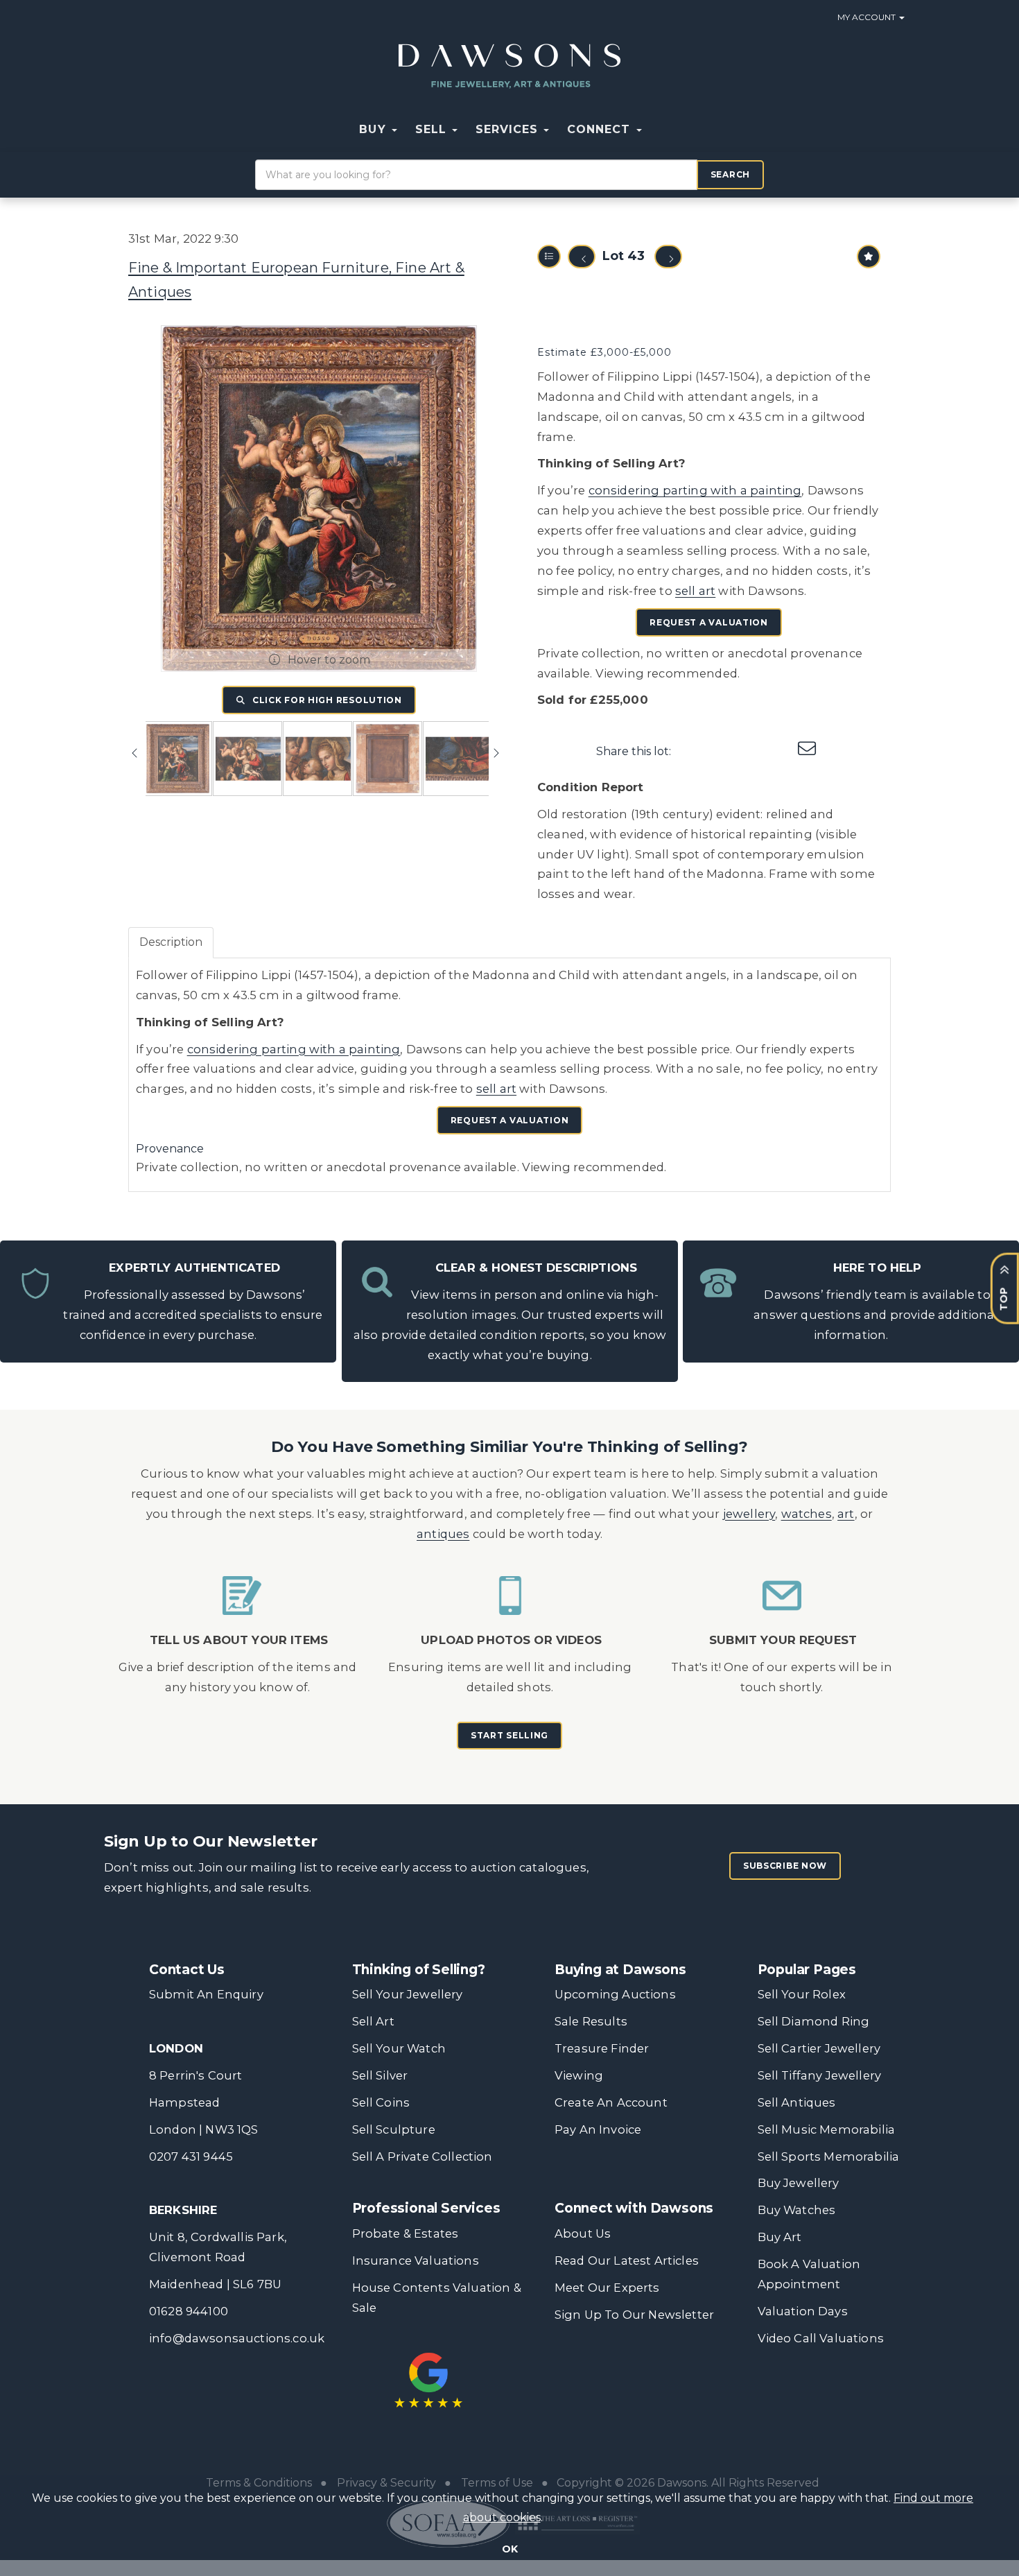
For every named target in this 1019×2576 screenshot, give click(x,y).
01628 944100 (189, 2311)
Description (171, 942)
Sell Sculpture (394, 2129)
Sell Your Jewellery (408, 1994)
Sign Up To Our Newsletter (634, 2315)
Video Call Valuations (821, 2338)
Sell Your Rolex (802, 1994)
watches (807, 1514)
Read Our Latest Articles (627, 2261)
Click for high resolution (326, 700)
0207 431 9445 (191, 2156)
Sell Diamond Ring (814, 2021)
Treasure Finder (602, 2048)
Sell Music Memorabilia (827, 2129)
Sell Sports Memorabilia (829, 2156)
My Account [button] (868, 17)
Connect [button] (601, 129)
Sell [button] (433, 129)
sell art (695, 591)
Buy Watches (797, 2210)
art (846, 1514)
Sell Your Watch (399, 2048)
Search (730, 174)
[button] (660, 130)
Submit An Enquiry (206, 1994)
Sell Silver (380, 2075)
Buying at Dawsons (620, 1970)
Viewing (579, 2075)
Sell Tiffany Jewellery (820, 2075)
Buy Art (780, 2237)
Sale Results (591, 2021)
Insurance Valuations (416, 2261)
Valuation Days (803, 2311)
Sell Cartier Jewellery (819, 2048)
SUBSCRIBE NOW (785, 1866)
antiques (443, 1534)
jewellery (749, 1514)
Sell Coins (381, 2102)
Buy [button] (374, 129)
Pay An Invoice (598, 2129)
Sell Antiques (797, 2102)
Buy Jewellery (799, 2183)
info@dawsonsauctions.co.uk (237, 2338)
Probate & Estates (406, 2233)
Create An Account (611, 2102)
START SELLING (509, 1735)
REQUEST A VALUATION (709, 622)
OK (510, 2549)
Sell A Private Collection (423, 2156)
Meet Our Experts (607, 2288)
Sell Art (373, 2021)
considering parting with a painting (695, 490)
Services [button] (509, 129)
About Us (583, 2233)
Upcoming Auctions (615, 1994)
